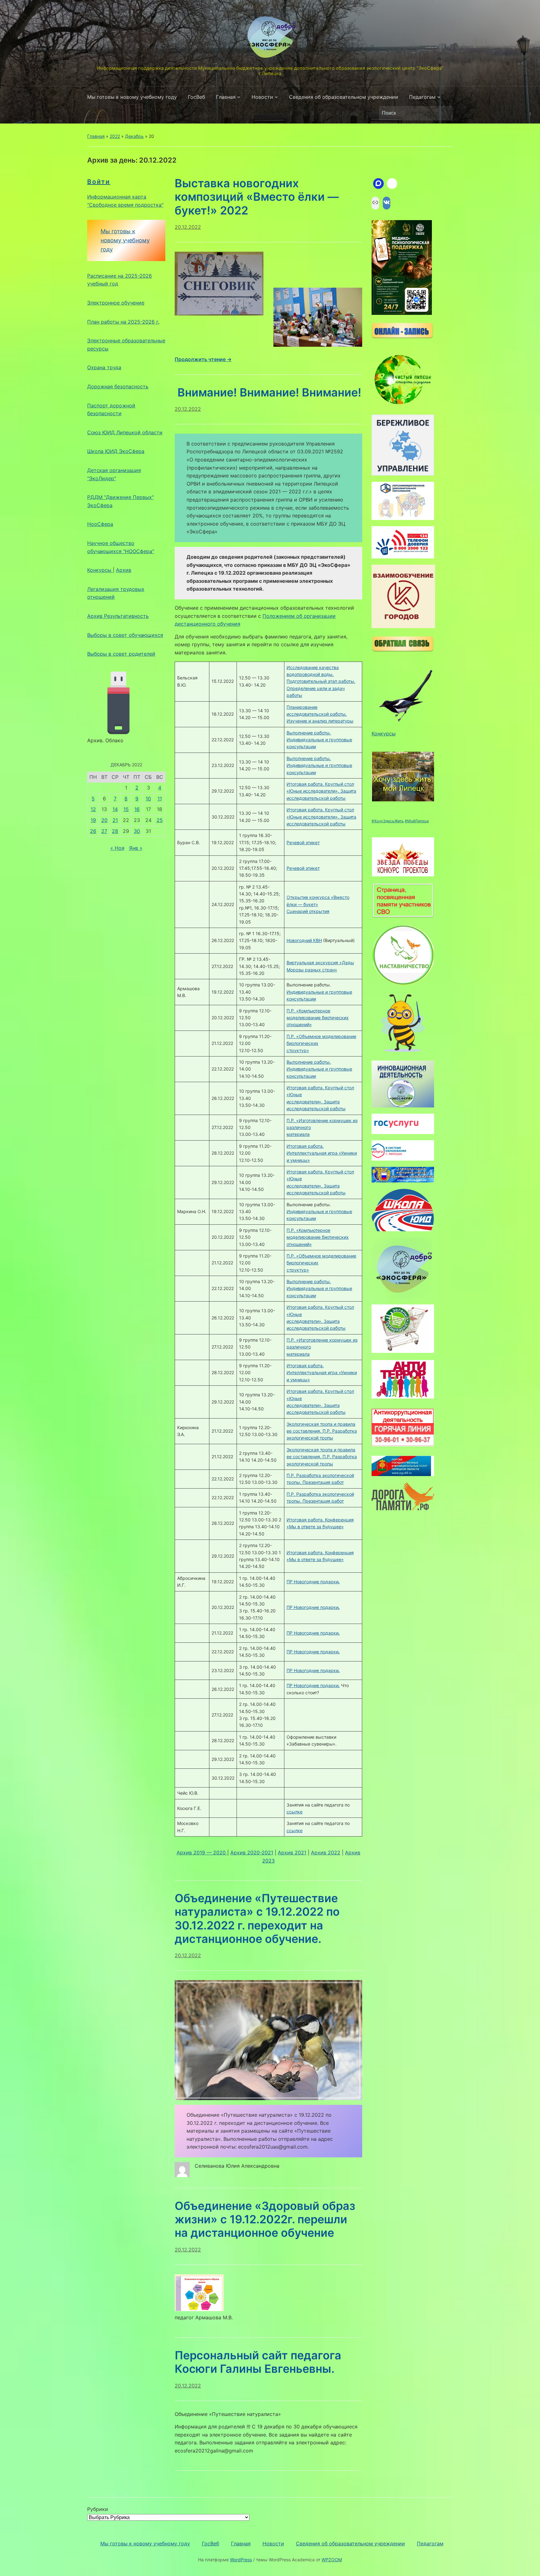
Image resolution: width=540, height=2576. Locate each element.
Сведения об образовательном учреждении (344, 97)
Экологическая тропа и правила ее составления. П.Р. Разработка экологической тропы (322, 1431)
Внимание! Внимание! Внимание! (268, 392)
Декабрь (134, 136)
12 (93, 809)
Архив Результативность (118, 616)
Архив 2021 (292, 1853)
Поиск (445, 113)
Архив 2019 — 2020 (202, 1853)
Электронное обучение (116, 303)
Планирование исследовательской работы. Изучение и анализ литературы (320, 714)
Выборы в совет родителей (121, 654)
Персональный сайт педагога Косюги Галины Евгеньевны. (258, 2362)
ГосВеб (196, 97)
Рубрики (98, 2509)
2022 (115, 136)
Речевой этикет (303, 842)
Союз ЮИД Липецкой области (125, 432)
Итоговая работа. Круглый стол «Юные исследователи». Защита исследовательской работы (321, 791)
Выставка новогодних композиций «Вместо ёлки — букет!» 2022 (257, 197)
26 (93, 831)
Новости (262, 97)
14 (115, 809)
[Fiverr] (392, 184)
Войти (99, 182)
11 (160, 799)
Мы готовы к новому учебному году (132, 97)
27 (104, 831)
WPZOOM (332, 2560)
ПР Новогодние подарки (313, 1582)
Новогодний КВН (304, 940)
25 (160, 820)
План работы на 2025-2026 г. (123, 322)
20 (104, 820)
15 (126, 809)
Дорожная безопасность (118, 386)
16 (137, 809)
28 (115, 831)
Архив (124, 570)
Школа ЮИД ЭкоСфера (116, 451)
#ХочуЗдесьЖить (388, 821)
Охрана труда (104, 367)
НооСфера (100, 524)
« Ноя (117, 848)
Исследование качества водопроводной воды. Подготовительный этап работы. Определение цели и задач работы (321, 681)
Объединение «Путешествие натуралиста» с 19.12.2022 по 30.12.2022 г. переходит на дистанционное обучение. (257, 1918)
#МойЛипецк (417, 821)
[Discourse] (378, 184)
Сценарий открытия (308, 911)
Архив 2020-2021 (252, 1853)
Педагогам (422, 97)
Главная (226, 97)
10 (148, 799)
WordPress (241, 2560)
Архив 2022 (326, 1853)
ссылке (295, 1812)
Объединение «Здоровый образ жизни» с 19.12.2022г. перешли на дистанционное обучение (265, 2219)
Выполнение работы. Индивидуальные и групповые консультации (319, 740)
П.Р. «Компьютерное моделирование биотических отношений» (318, 1018)
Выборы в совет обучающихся (125, 635)
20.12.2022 (188, 227)
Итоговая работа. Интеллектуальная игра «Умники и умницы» (322, 1153)
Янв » (136, 848)
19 (93, 820)
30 (137, 831)
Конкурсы (100, 570)
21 (115, 820)
